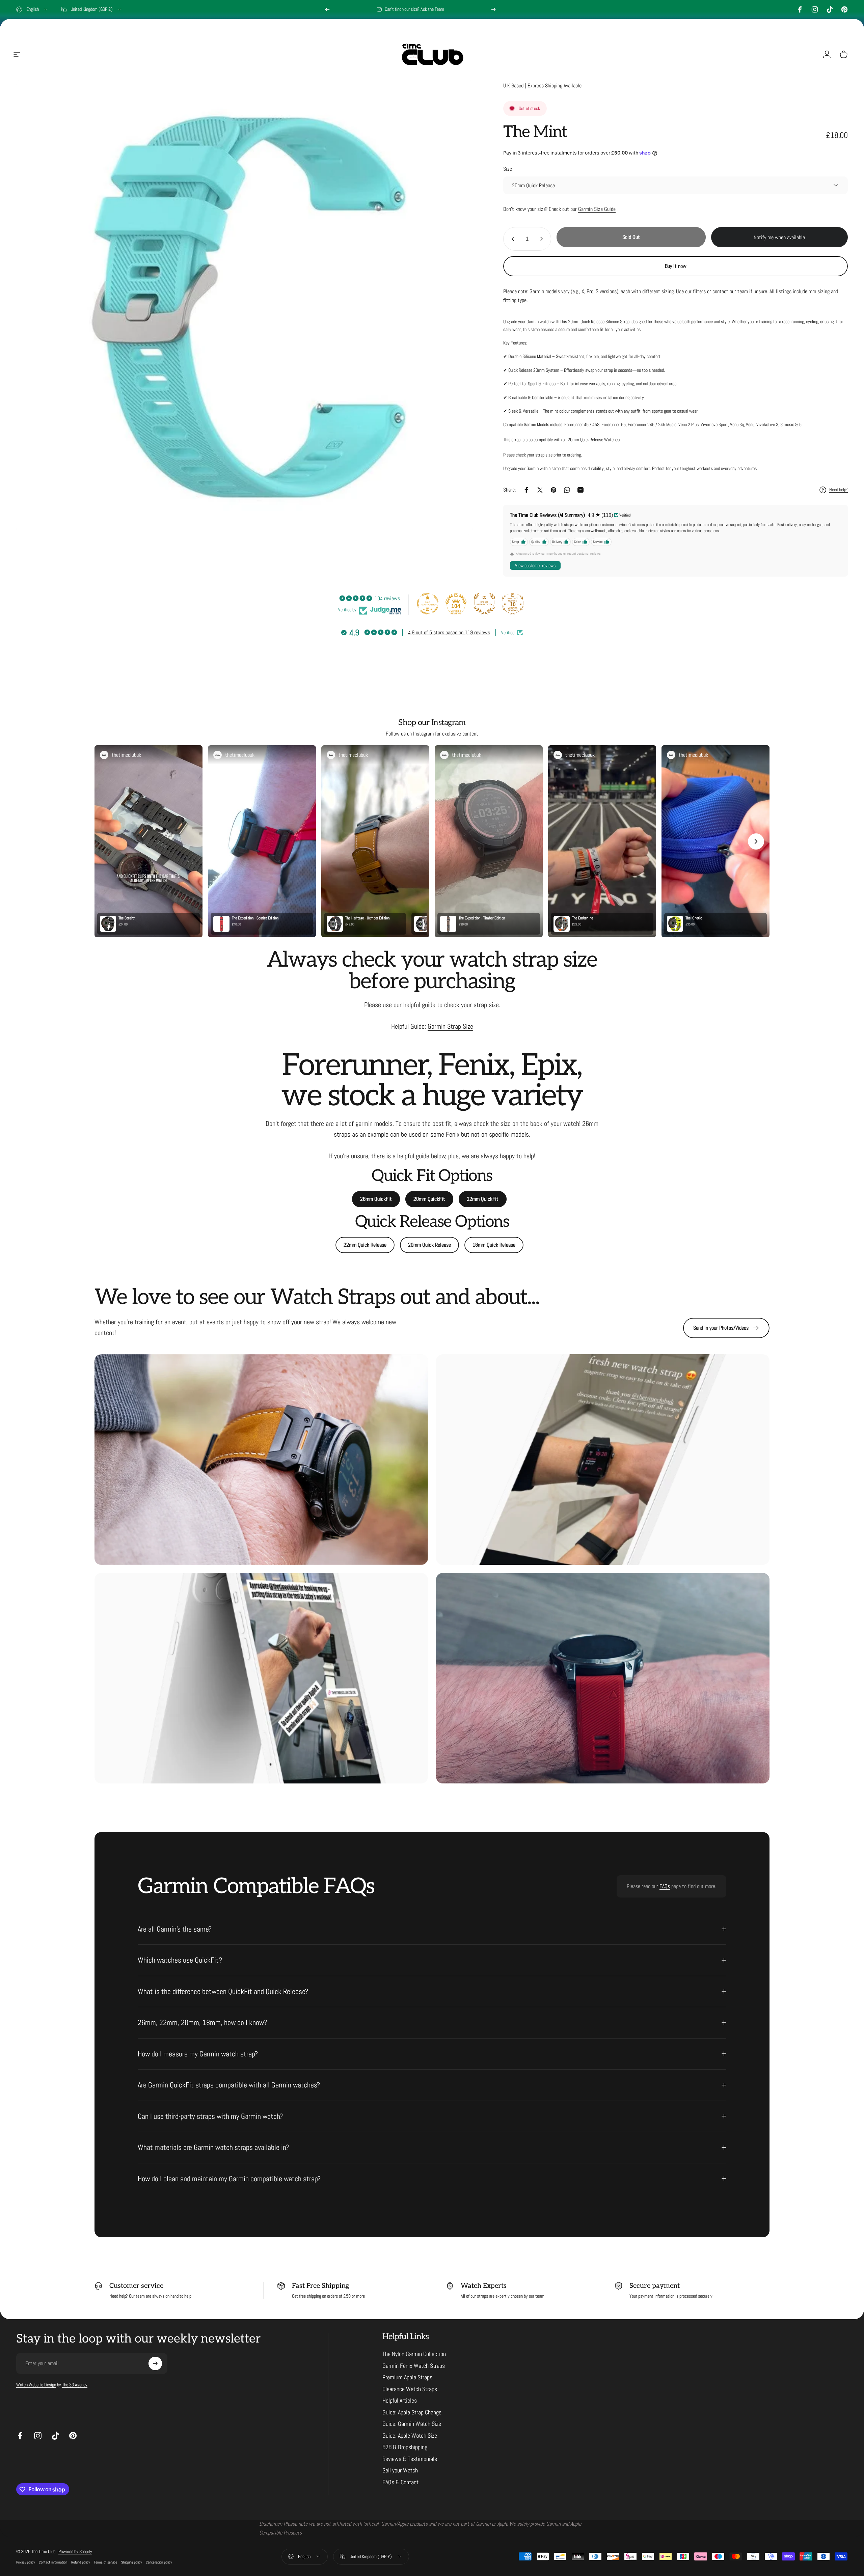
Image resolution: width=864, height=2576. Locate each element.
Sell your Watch (400, 2470)
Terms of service (105, 2562)
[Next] (493, 9)
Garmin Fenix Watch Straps (414, 2366)
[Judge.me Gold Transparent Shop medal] (428, 604)
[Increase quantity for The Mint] (543, 239)
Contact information (53, 2562)
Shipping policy (131, 2562)
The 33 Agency (75, 2385)
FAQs (665, 1886)
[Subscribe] (155, 2363)
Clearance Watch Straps (410, 2389)
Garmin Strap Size (450, 1026)
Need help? (839, 490)
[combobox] (32, 9)
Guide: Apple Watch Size (410, 2436)
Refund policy (80, 2562)
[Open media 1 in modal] (245, 307)
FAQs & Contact (400, 2482)
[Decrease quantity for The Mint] (511, 239)
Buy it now (676, 266)
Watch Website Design (36, 2385)
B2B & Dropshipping (405, 2447)
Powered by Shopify (75, 2551)
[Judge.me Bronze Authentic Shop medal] (484, 604)
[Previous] (327, 9)
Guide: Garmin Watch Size (412, 2424)
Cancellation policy (159, 2562)
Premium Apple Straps (407, 2377)
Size (508, 169)
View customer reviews (535, 565)
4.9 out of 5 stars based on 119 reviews (449, 632)
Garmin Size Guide (597, 209)
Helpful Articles (400, 2401)
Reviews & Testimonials (410, 2459)
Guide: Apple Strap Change (412, 2412)
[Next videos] (756, 841)
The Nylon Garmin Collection (414, 2354)
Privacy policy (25, 2562)
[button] (148, 841)
